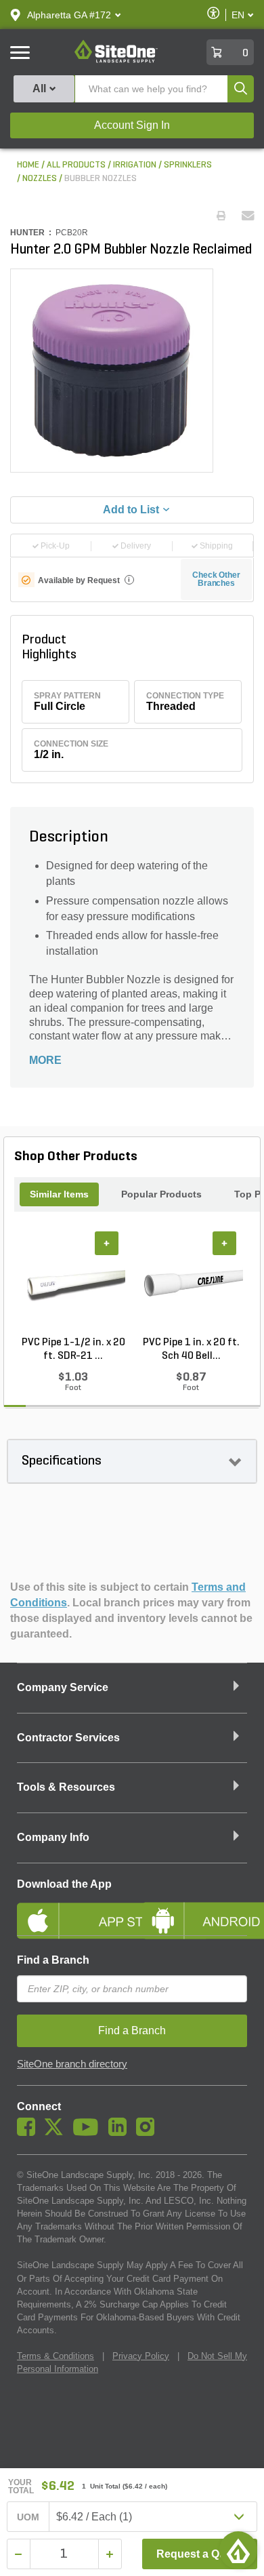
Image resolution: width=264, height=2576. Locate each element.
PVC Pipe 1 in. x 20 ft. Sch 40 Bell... (191, 1349)
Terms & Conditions (56, 2356)
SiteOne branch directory (72, 2064)
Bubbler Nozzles (101, 179)
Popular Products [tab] (161, 1194)
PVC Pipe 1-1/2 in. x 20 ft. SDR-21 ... (73, 1349)
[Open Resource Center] (238, 2550)
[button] (69, 15)
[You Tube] (89, 2133)
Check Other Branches (216, 579)
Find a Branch (53, 1960)
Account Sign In (132, 125)
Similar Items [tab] (59, 1194)
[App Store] (69, 1909)
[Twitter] (57, 2133)
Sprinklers (188, 165)
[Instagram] (149, 2133)
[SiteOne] (116, 60)
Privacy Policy (141, 2356)
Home (28, 165)
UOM (28, 2517)
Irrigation (135, 165)
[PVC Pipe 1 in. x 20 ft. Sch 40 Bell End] (191, 1283)
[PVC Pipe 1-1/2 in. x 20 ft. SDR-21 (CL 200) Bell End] (73, 1283)
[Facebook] (29, 2133)
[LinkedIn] (121, 2133)
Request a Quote (199, 2554)
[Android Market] (195, 1909)
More (45, 1060)
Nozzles (40, 179)
